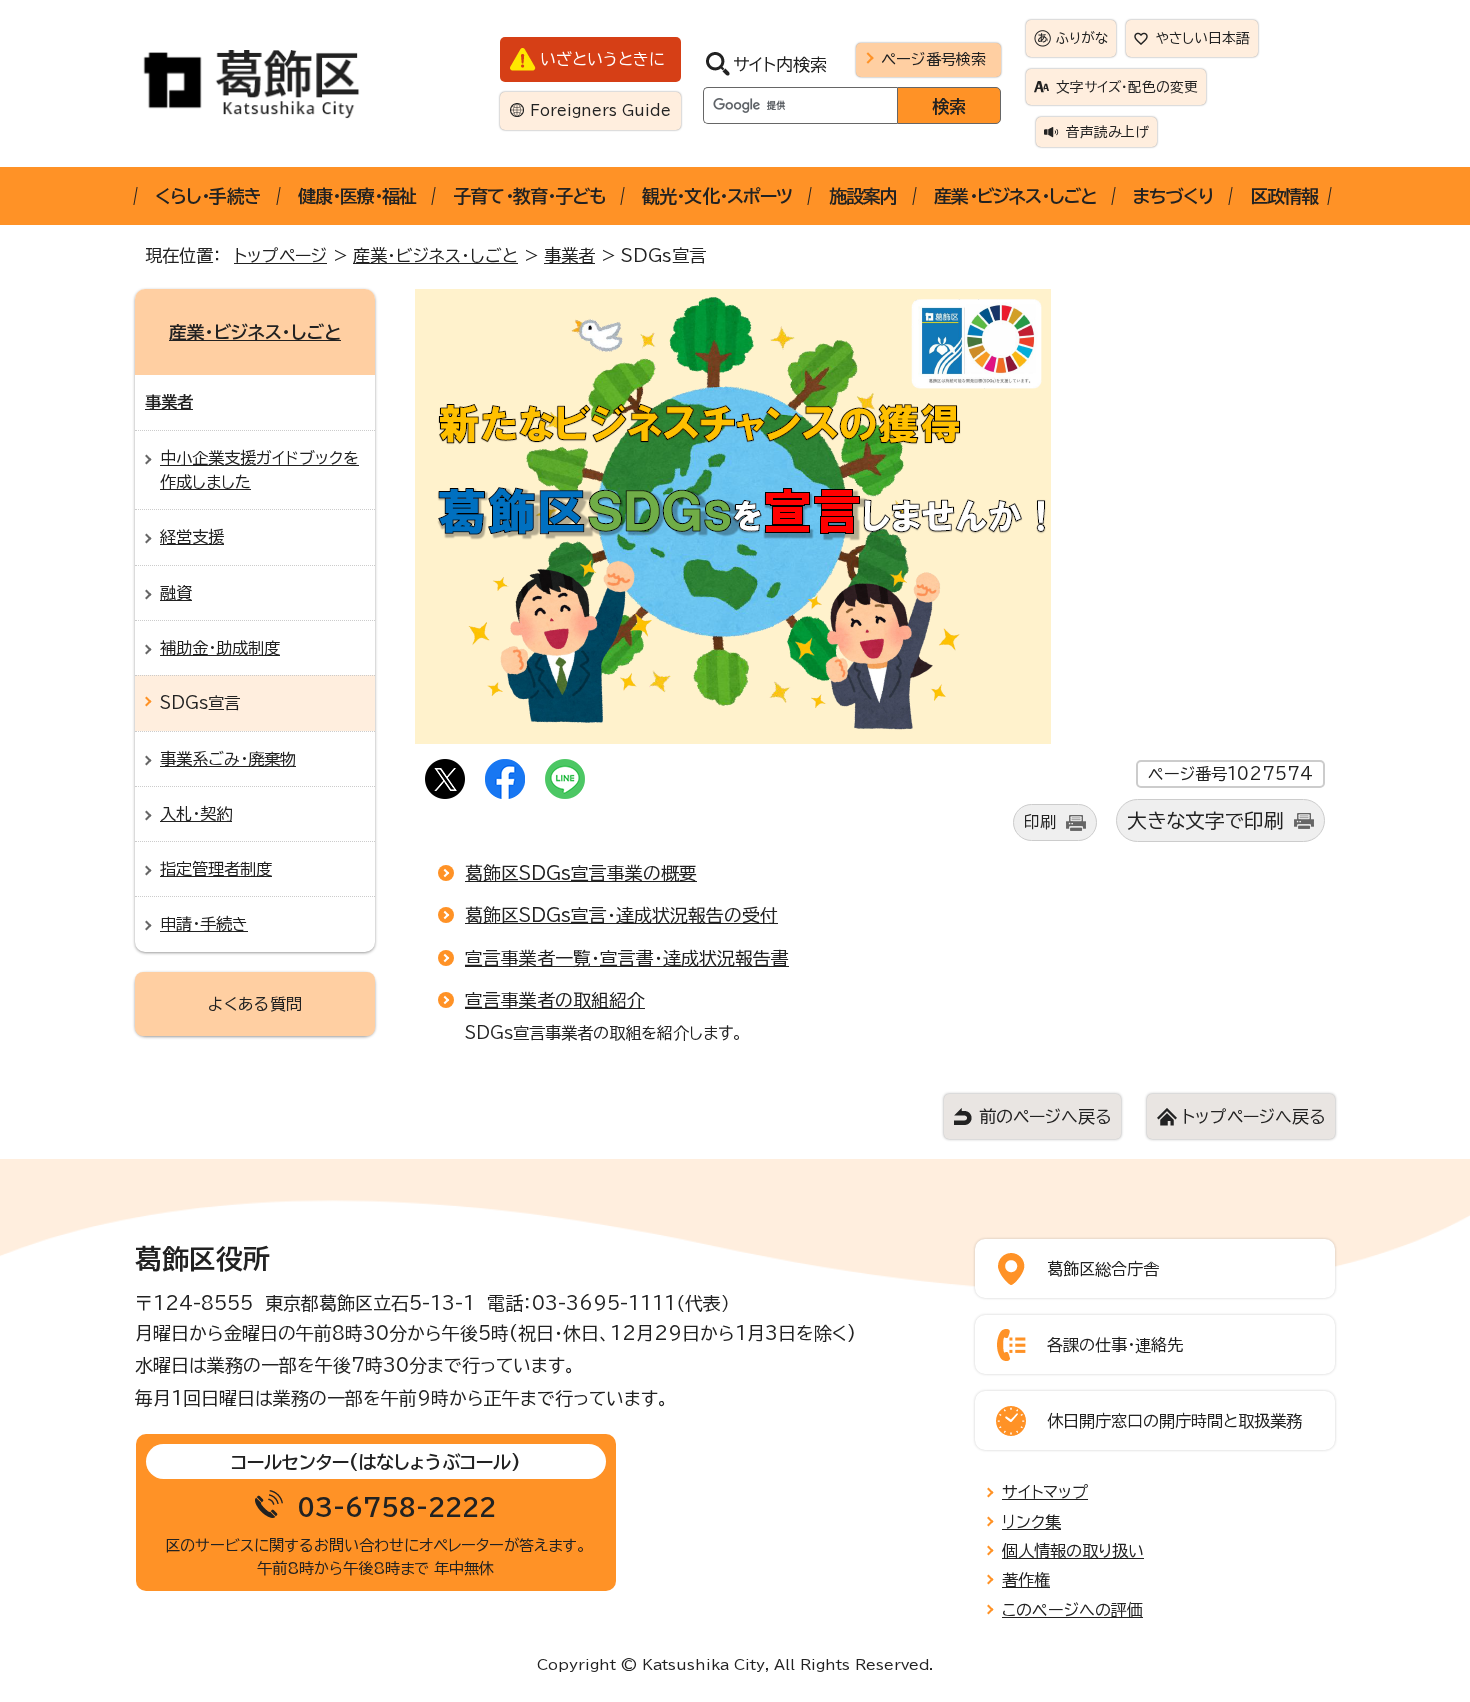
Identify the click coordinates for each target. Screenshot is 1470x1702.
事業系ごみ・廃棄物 (228, 759)
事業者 (569, 255)
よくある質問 (255, 1004)
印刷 (1040, 822)
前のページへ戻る (1045, 1116)
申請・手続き (204, 924)
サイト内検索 (780, 64)
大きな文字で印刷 (1205, 820)
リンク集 (1031, 1522)
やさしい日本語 (1203, 38)
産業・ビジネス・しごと (1015, 196)
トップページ (280, 255)
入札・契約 (196, 814)
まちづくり (1173, 196)
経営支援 (192, 537)
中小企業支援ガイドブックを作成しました (259, 470)
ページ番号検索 (933, 59)
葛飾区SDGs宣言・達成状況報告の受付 (621, 915)
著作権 (1026, 1580)
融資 (176, 593)
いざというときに (602, 59)
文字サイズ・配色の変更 (1127, 87)
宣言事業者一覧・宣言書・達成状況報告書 (627, 958)
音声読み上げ (1107, 132)
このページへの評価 (1072, 1610)
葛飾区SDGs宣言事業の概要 (581, 873)
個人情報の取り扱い (1073, 1551)
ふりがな (1082, 38)
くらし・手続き (208, 196)
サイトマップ (1045, 1492)
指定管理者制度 (216, 869)
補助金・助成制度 (220, 648)
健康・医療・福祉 (357, 196)
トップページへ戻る (1253, 1116)
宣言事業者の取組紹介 (555, 1000)
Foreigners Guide (600, 110)
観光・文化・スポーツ (717, 196)
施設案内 (863, 196)
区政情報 (1284, 196)
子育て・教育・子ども (529, 196)
